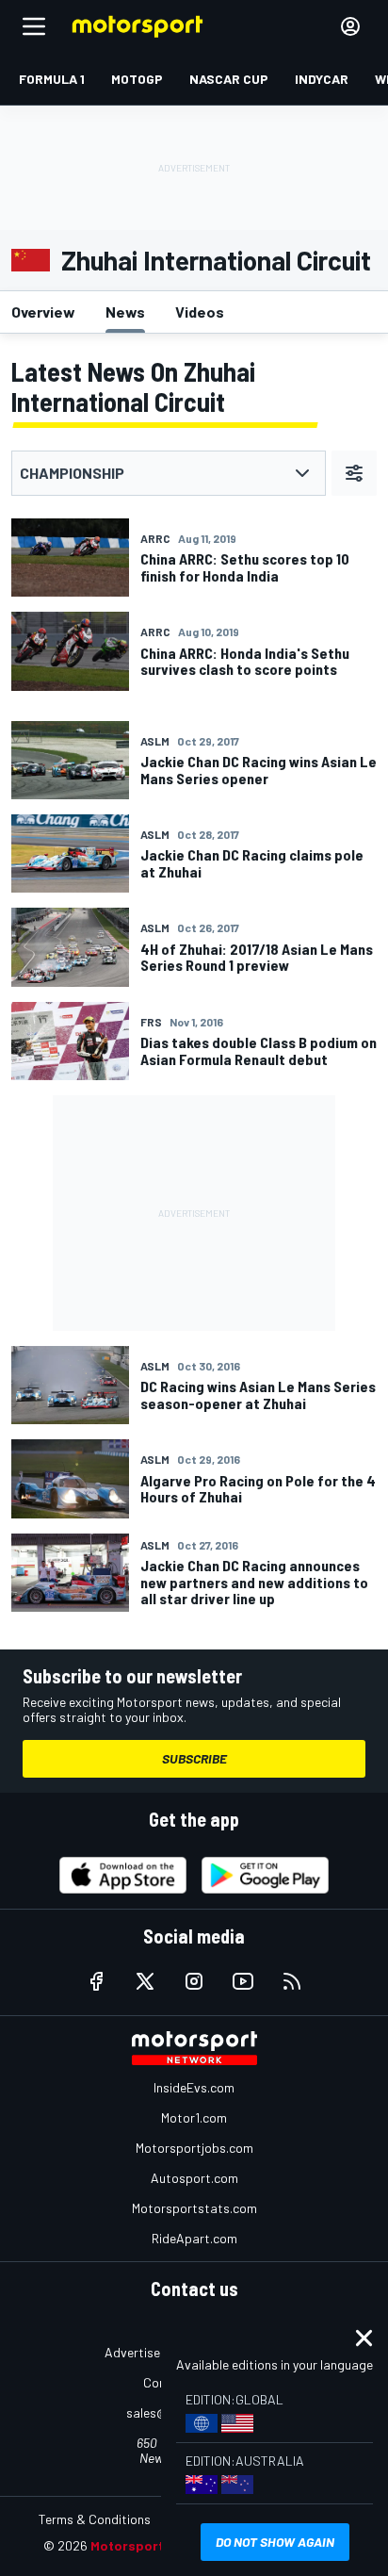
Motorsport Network (156, 2545)
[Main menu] (34, 26)
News (125, 312)
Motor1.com (194, 2117)
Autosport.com (194, 2178)
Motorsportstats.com (194, 2208)
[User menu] (350, 26)
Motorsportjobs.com (194, 2148)
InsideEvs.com (194, 2087)
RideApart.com (194, 2238)
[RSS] (292, 1981)
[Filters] (354, 473)
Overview (43, 312)
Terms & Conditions (95, 2519)
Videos (200, 312)
